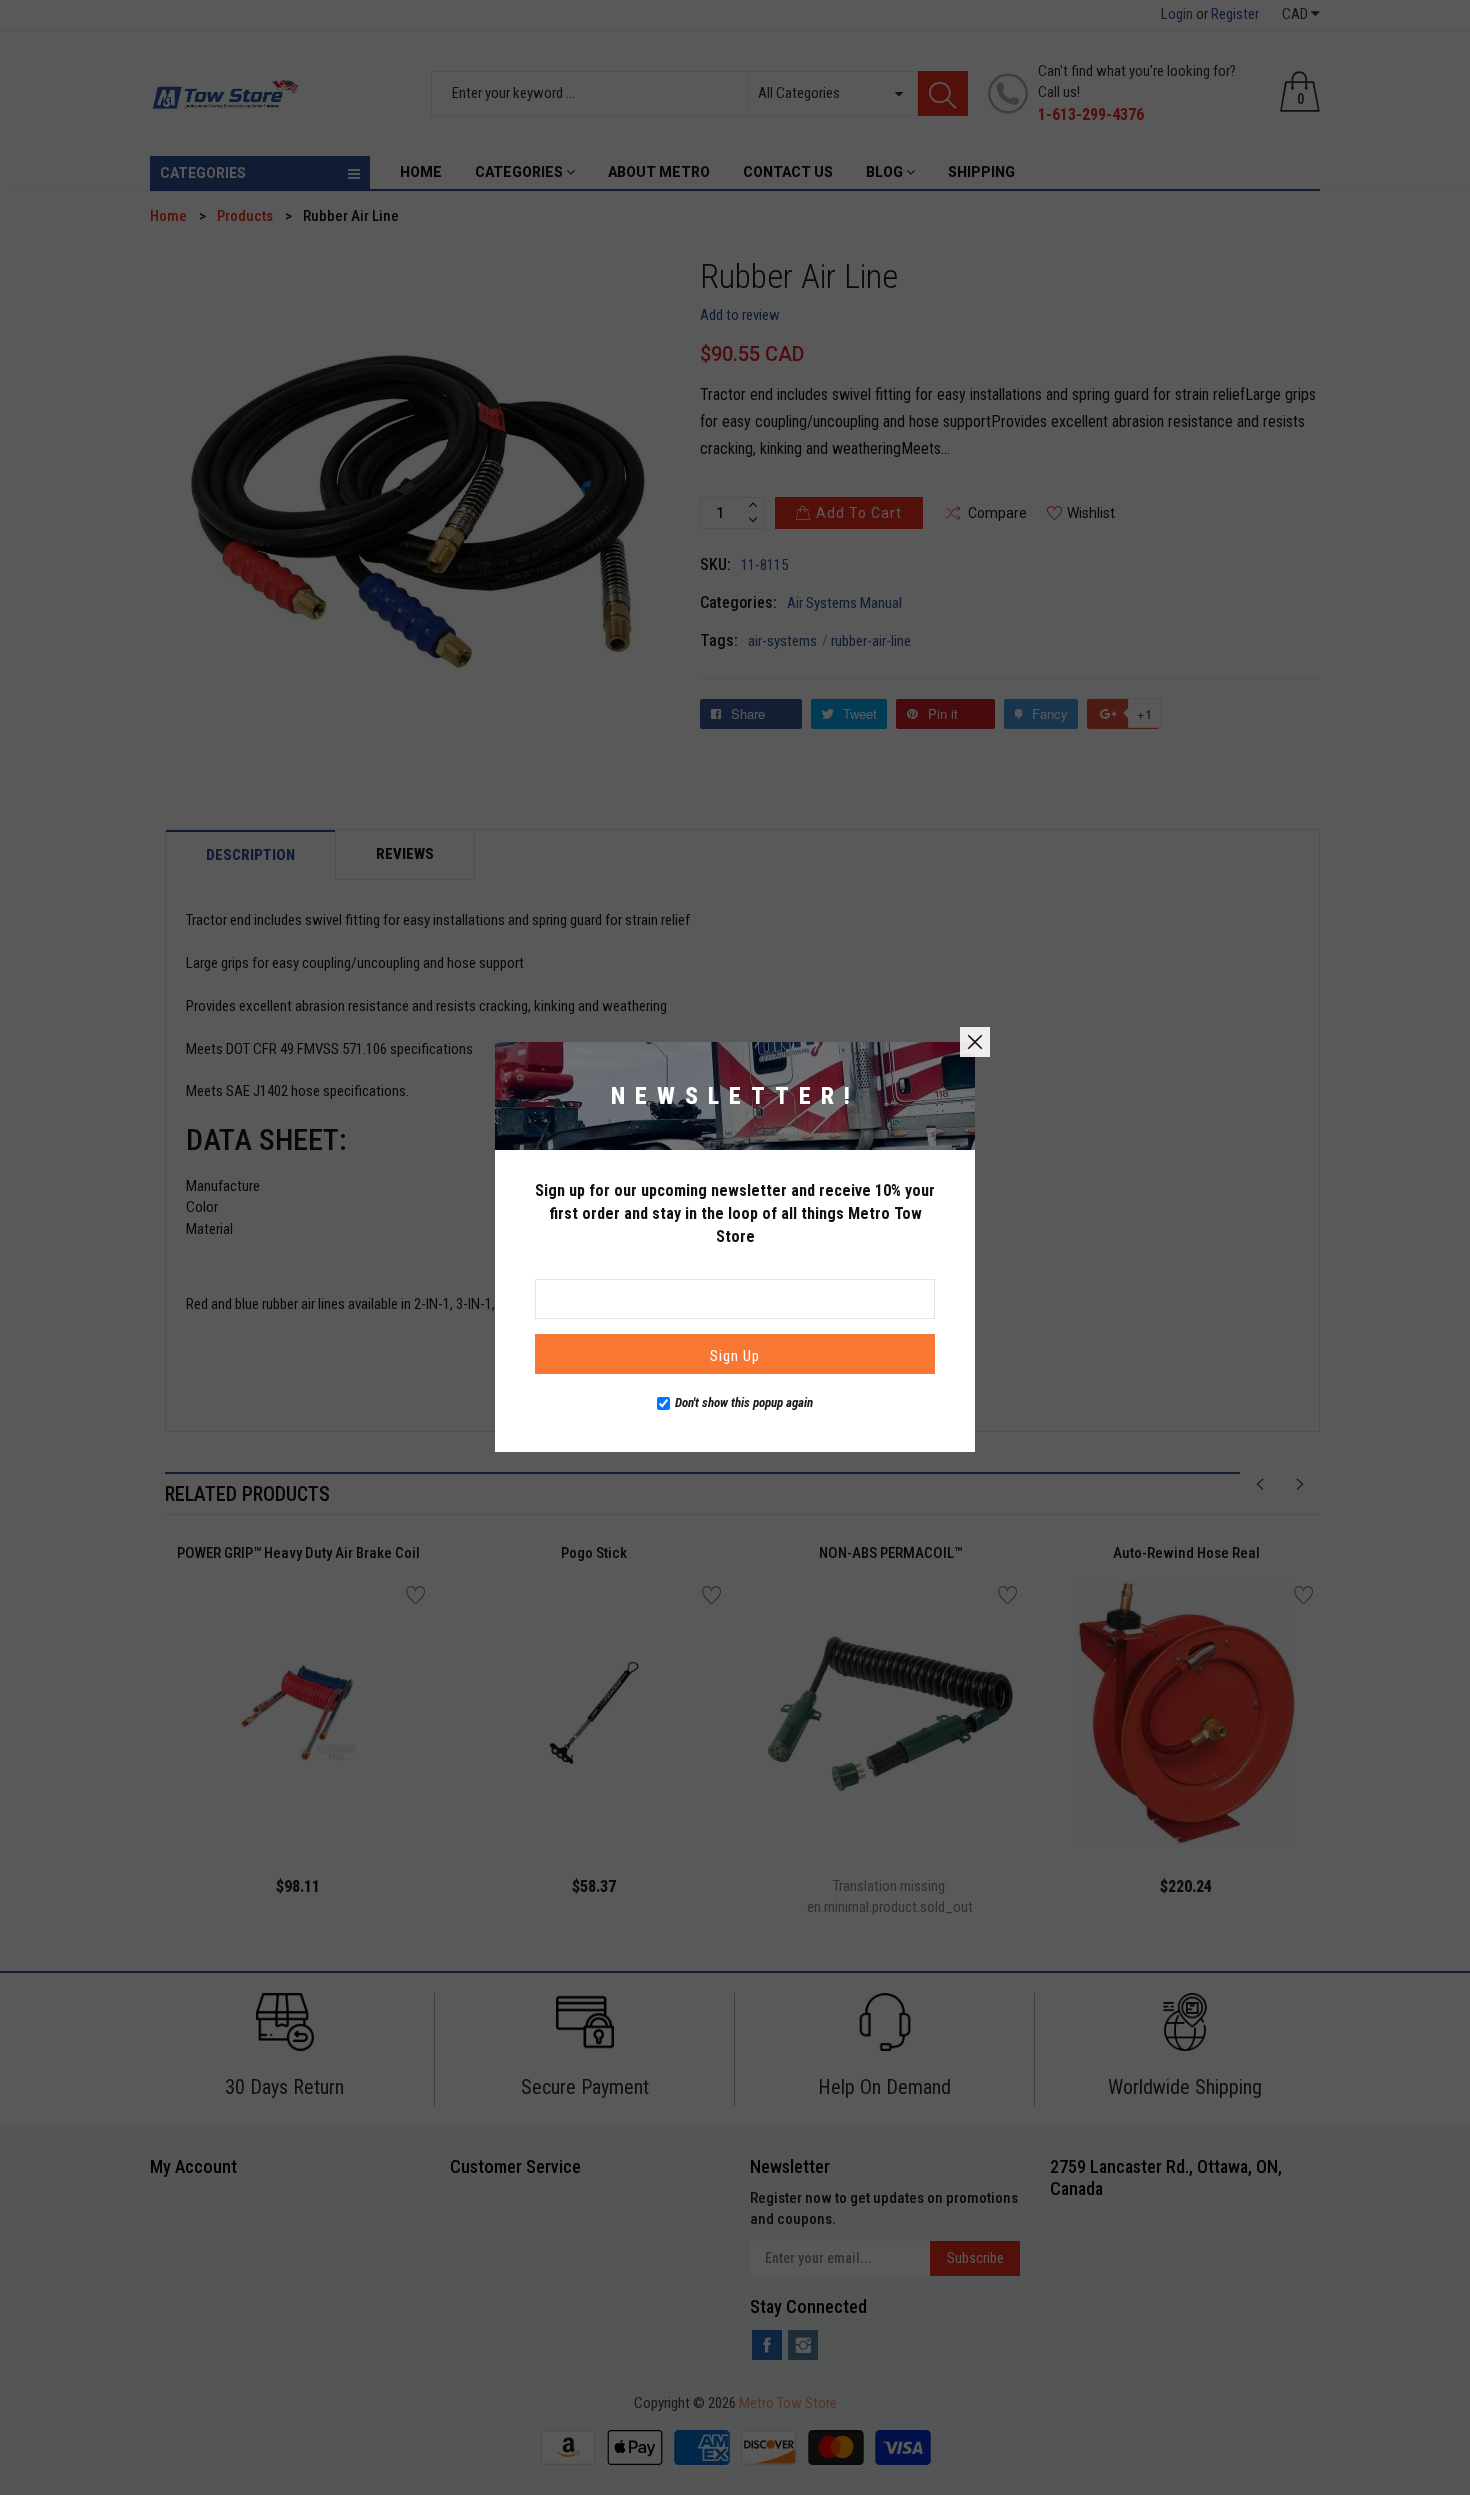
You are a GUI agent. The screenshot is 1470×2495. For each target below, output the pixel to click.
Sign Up (735, 1356)
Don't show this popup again (744, 1402)
